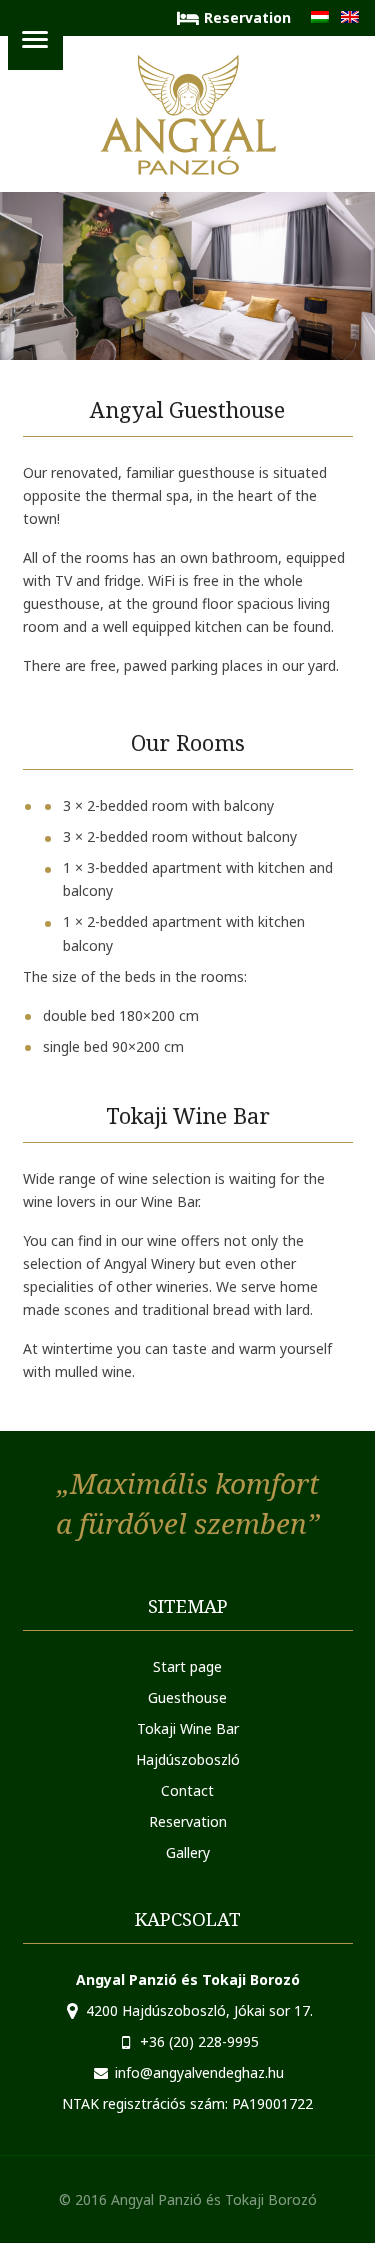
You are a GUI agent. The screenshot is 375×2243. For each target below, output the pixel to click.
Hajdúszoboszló (188, 1759)
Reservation (247, 17)
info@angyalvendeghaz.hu (199, 2072)
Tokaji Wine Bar (188, 1728)
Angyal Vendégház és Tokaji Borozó (188, 115)
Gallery (188, 1852)
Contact (187, 1790)
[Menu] (35, 42)
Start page (187, 1666)
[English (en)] (350, 17)
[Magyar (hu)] (320, 17)
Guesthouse (187, 1697)
